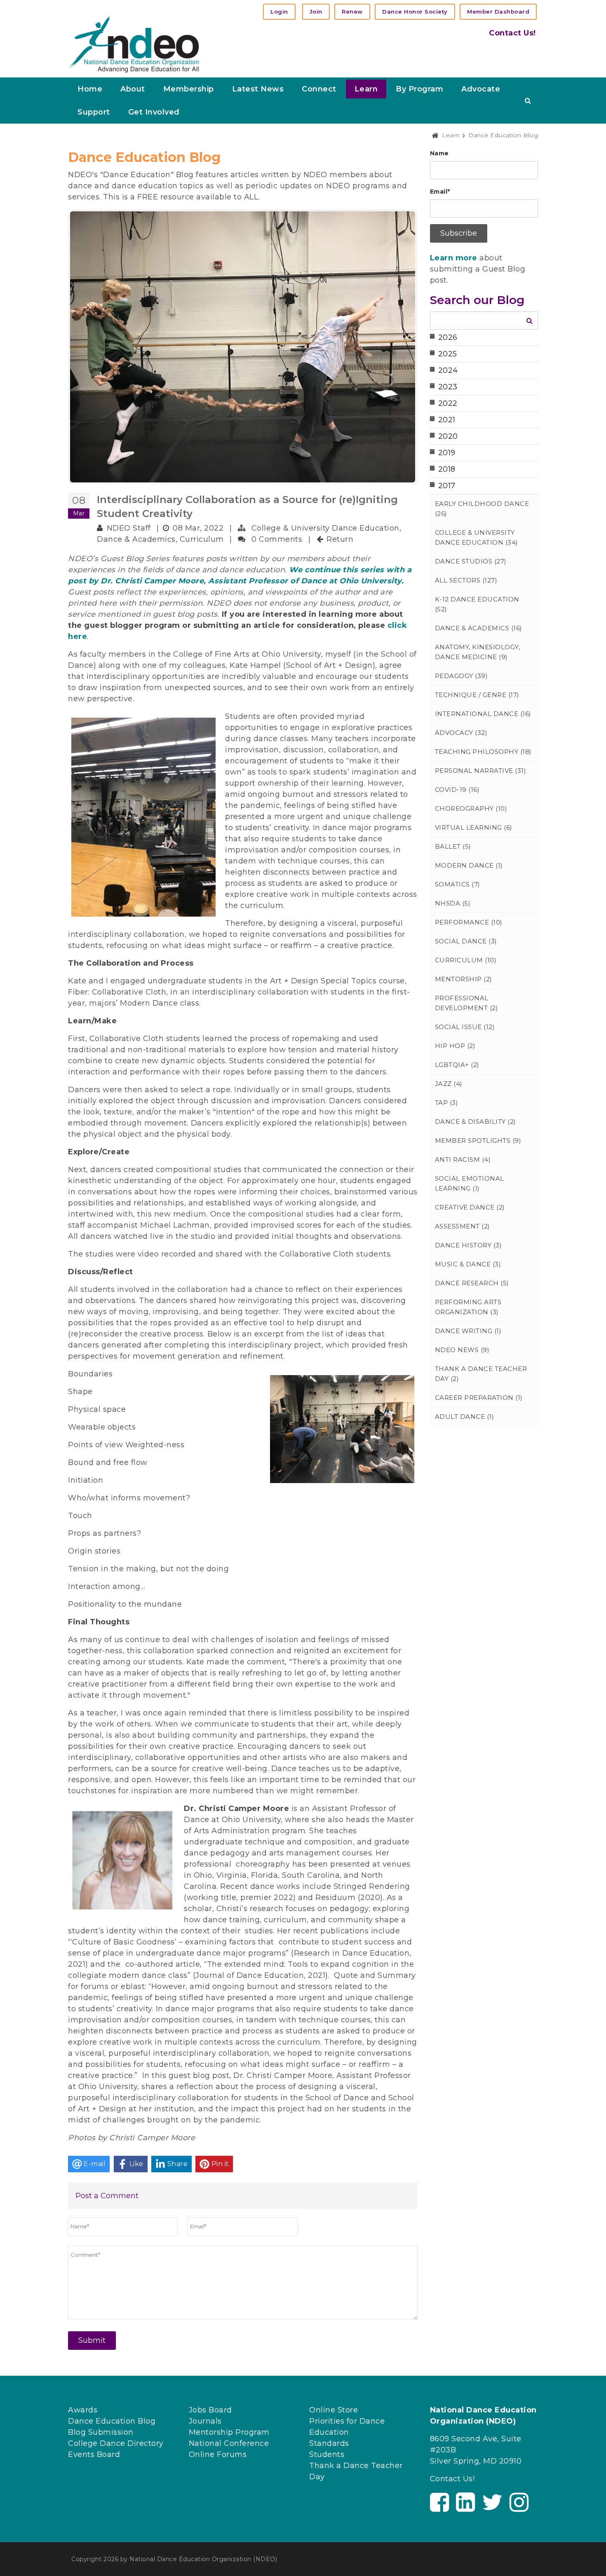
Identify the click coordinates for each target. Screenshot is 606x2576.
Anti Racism (463, 1159)
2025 (448, 354)
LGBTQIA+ (457, 1065)
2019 (447, 453)
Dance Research (472, 1283)
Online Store (334, 2410)
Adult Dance (465, 1417)
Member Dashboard (498, 12)
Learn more (454, 258)
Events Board (94, 2454)
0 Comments (277, 539)
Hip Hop (455, 1046)
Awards (83, 2410)
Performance (469, 922)
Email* (440, 192)
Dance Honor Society (415, 12)
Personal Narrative (481, 771)
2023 (448, 387)
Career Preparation (479, 1398)
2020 (448, 436)
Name (439, 153)
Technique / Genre (477, 695)
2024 (448, 370)
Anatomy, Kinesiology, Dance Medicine (478, 652)
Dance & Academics (136, 539)
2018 (447, 469)
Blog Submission (101, 2432)
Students (327, 2454)
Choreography (471, 808)
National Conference (229, 2443)
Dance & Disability (476, 1122)
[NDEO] (134, 43)
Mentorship (464, 979)
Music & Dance (468, 1264)
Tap (447, 1103)
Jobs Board (210, 2410)
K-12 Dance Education (477, 604)
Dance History (469, 1245)
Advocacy (461, 733)
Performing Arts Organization (468, 1307)
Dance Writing (468, 1331)
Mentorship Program (229, 2432)
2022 (448, 403)
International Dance (483, 714)
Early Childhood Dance (482, 509)
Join (316, 12)
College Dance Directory (116, 2443)
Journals (205, 2421)
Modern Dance (469, 865)
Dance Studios (471, 561)
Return (340, 539)
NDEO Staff (129, 528)
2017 (447, 486)
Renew (352, 12)
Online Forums (218, 2454)
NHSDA (453, 903)
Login (279, 12)
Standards (329, 2443)
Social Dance (466, 941)
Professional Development (467, 1003)
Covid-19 (457, 790)
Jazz (449, 1084)
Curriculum (202, 539)
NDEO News (462, 1350)
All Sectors (466, 580)
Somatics (458, 884)
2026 (448, 337)
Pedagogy (462, 676)
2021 (447, 420)
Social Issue (465, 1027)
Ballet (453, 846)
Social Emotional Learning (470, 1183)
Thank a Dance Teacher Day (481, 1374)
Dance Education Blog (112, 2421)
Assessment (463, 1226)
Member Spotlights (478, 1141)
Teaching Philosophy (483, 752)
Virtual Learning (474, 827)
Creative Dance (470, 1207)
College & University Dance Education (325, 528)
